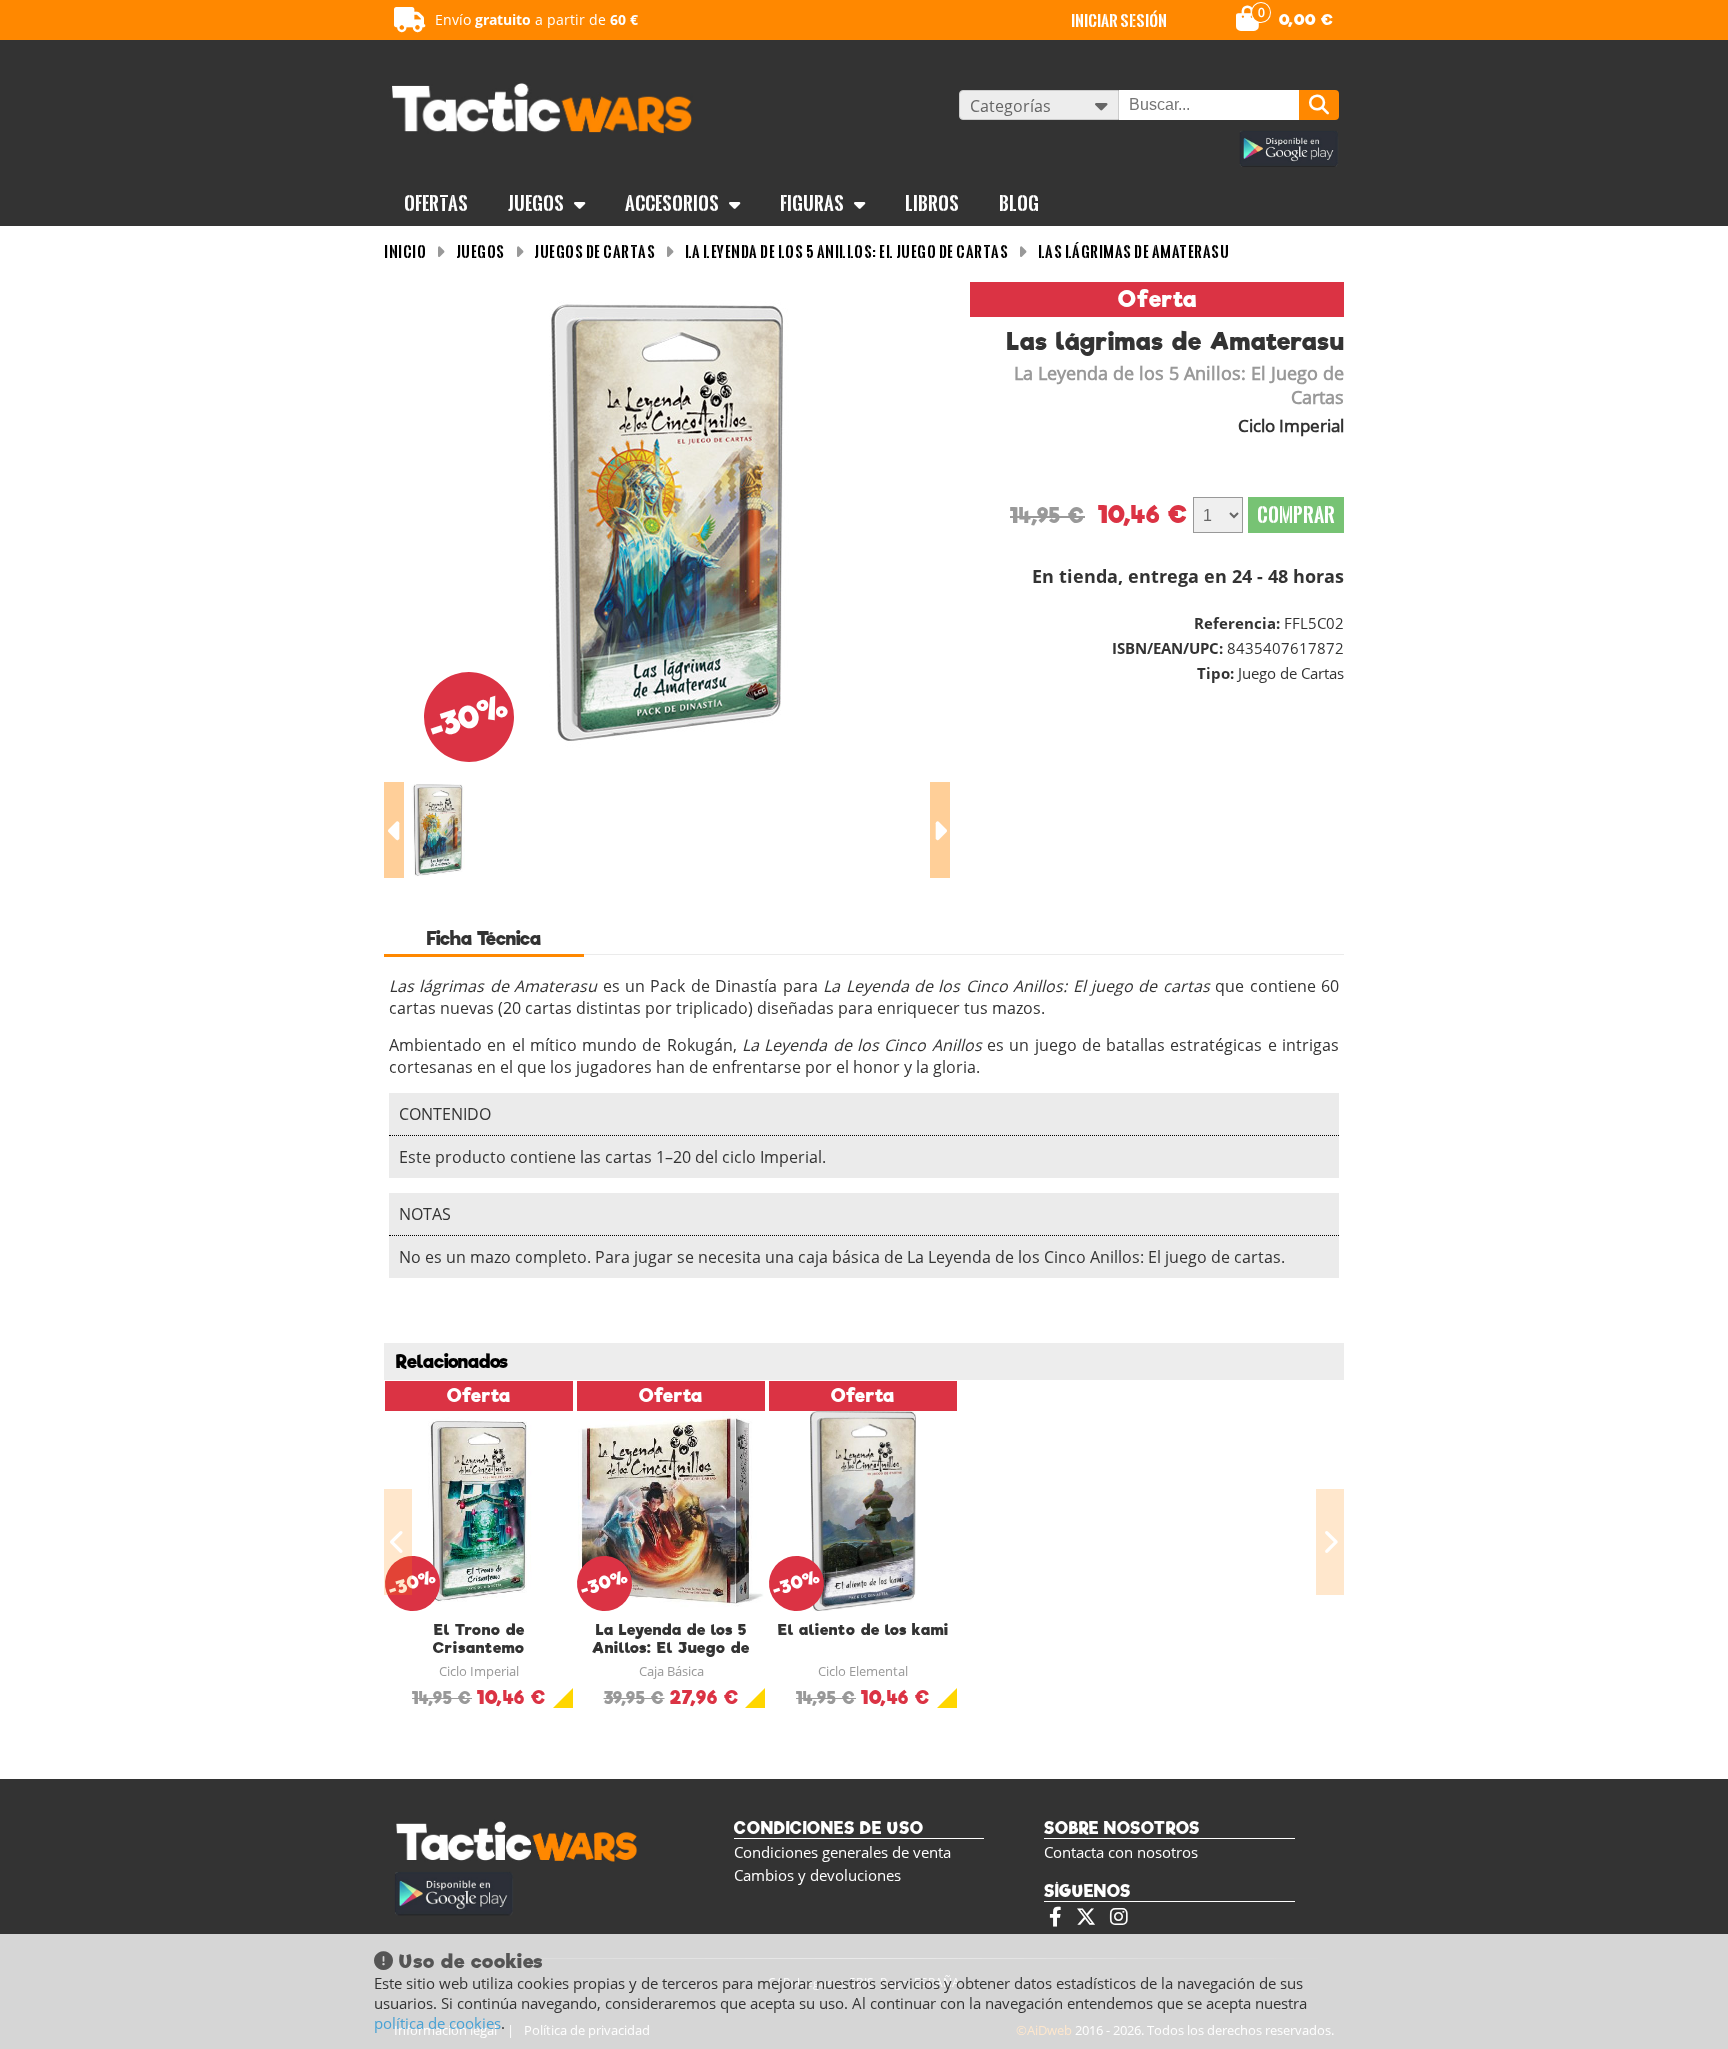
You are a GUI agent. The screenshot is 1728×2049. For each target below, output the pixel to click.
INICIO (405, 251)
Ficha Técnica (484, 938)
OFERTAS (436, 203)
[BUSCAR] (1319, 105)
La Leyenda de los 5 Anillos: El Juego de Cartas (847, 251)
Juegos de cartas (594, 251)
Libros (932, 203)
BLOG (1019, 203)
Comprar (1296, 514)
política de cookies (437, 2023)
